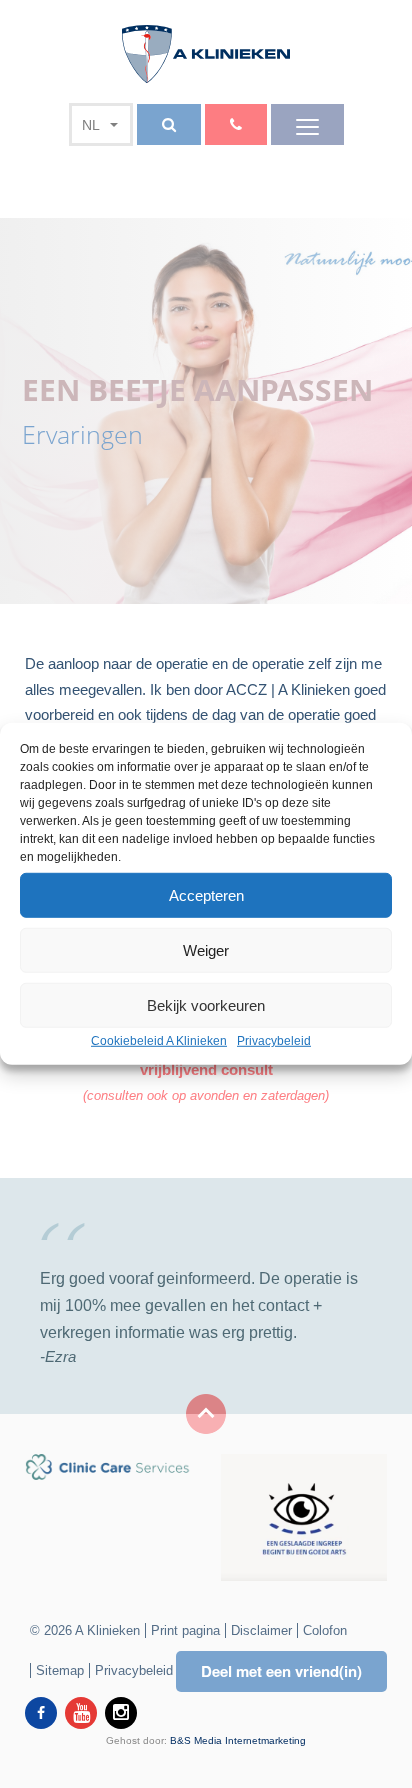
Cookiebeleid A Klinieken (159, 1041)
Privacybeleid (274, 1041)
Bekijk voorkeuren (206, 1004)
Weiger (206, 949)
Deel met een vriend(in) (281, 1671)
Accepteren (206, 894)
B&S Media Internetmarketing (238, 1740)
